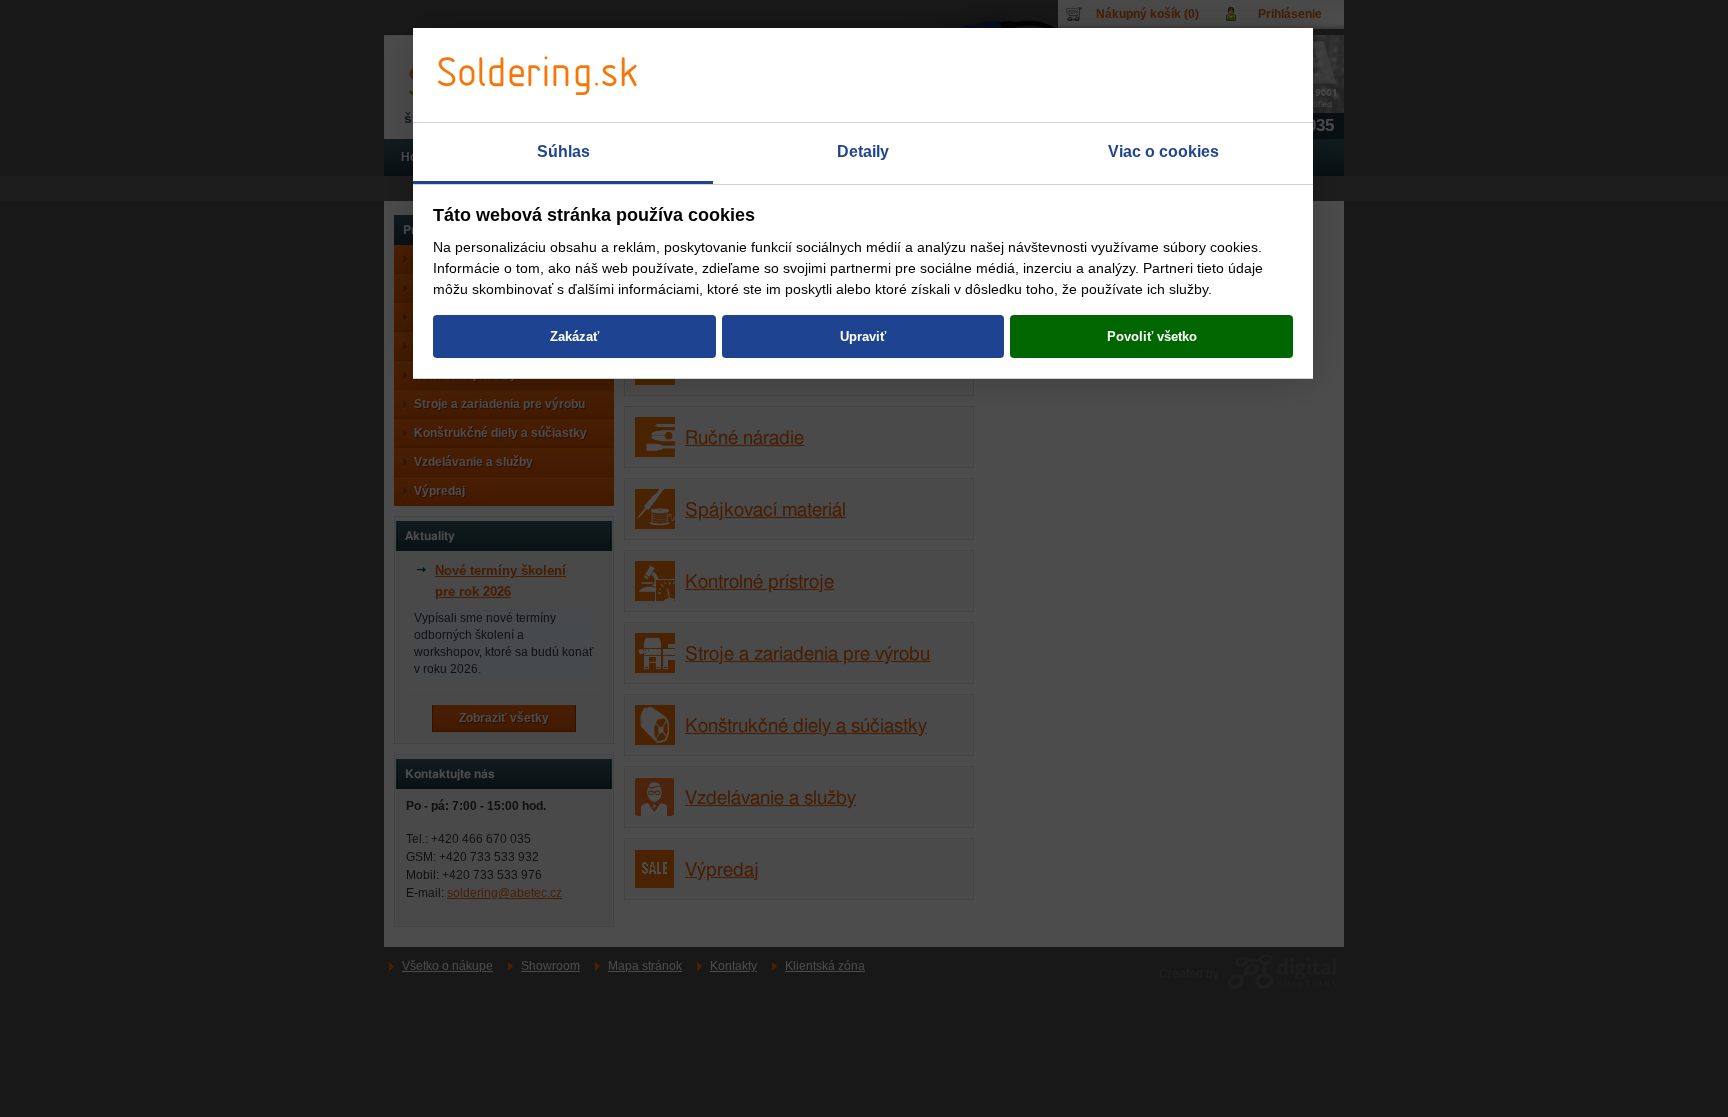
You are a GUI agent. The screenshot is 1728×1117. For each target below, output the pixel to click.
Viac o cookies (1163, 151)
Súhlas (563, 151)
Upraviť (863, 336)
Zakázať (574, 336)
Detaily (863, 151)
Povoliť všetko (1152, 336)
